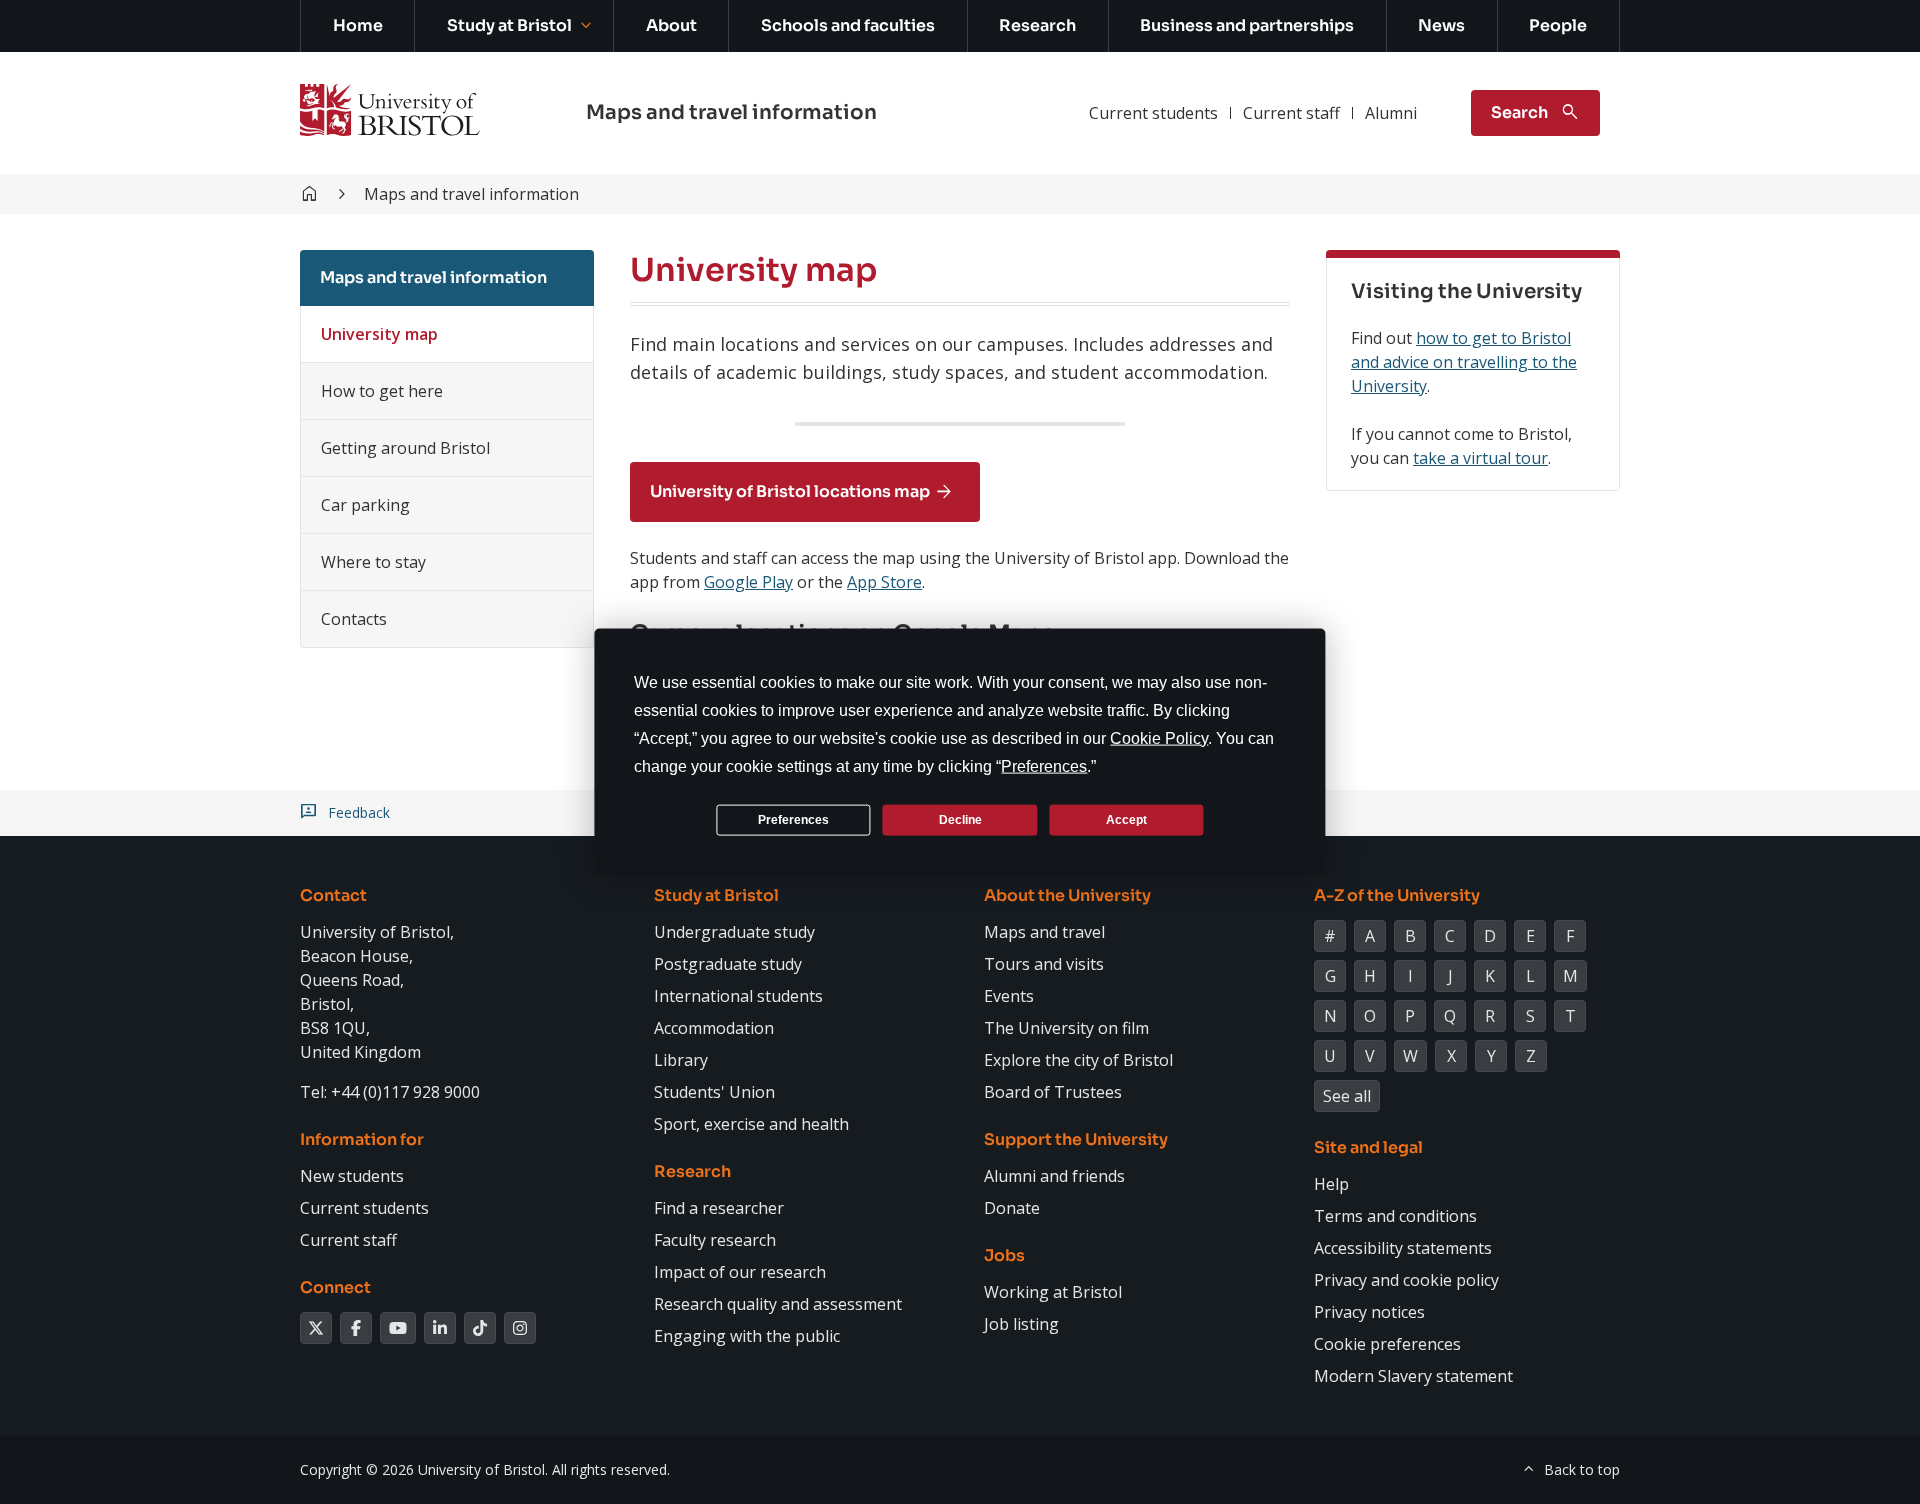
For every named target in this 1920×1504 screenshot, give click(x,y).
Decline (960, 819)
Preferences (793, 819)
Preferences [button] (1044, 766)
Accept (1126, 819)
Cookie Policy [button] (1159, 738)
